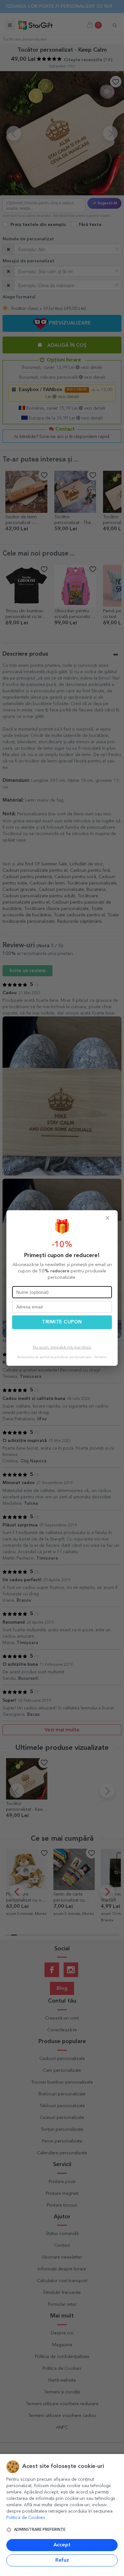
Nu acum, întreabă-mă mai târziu (62, 1348)
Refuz (62, 2560)
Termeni (100, 1357)
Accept (62, 2545)
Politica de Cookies (26, 2518)
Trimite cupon (62, 1322)
